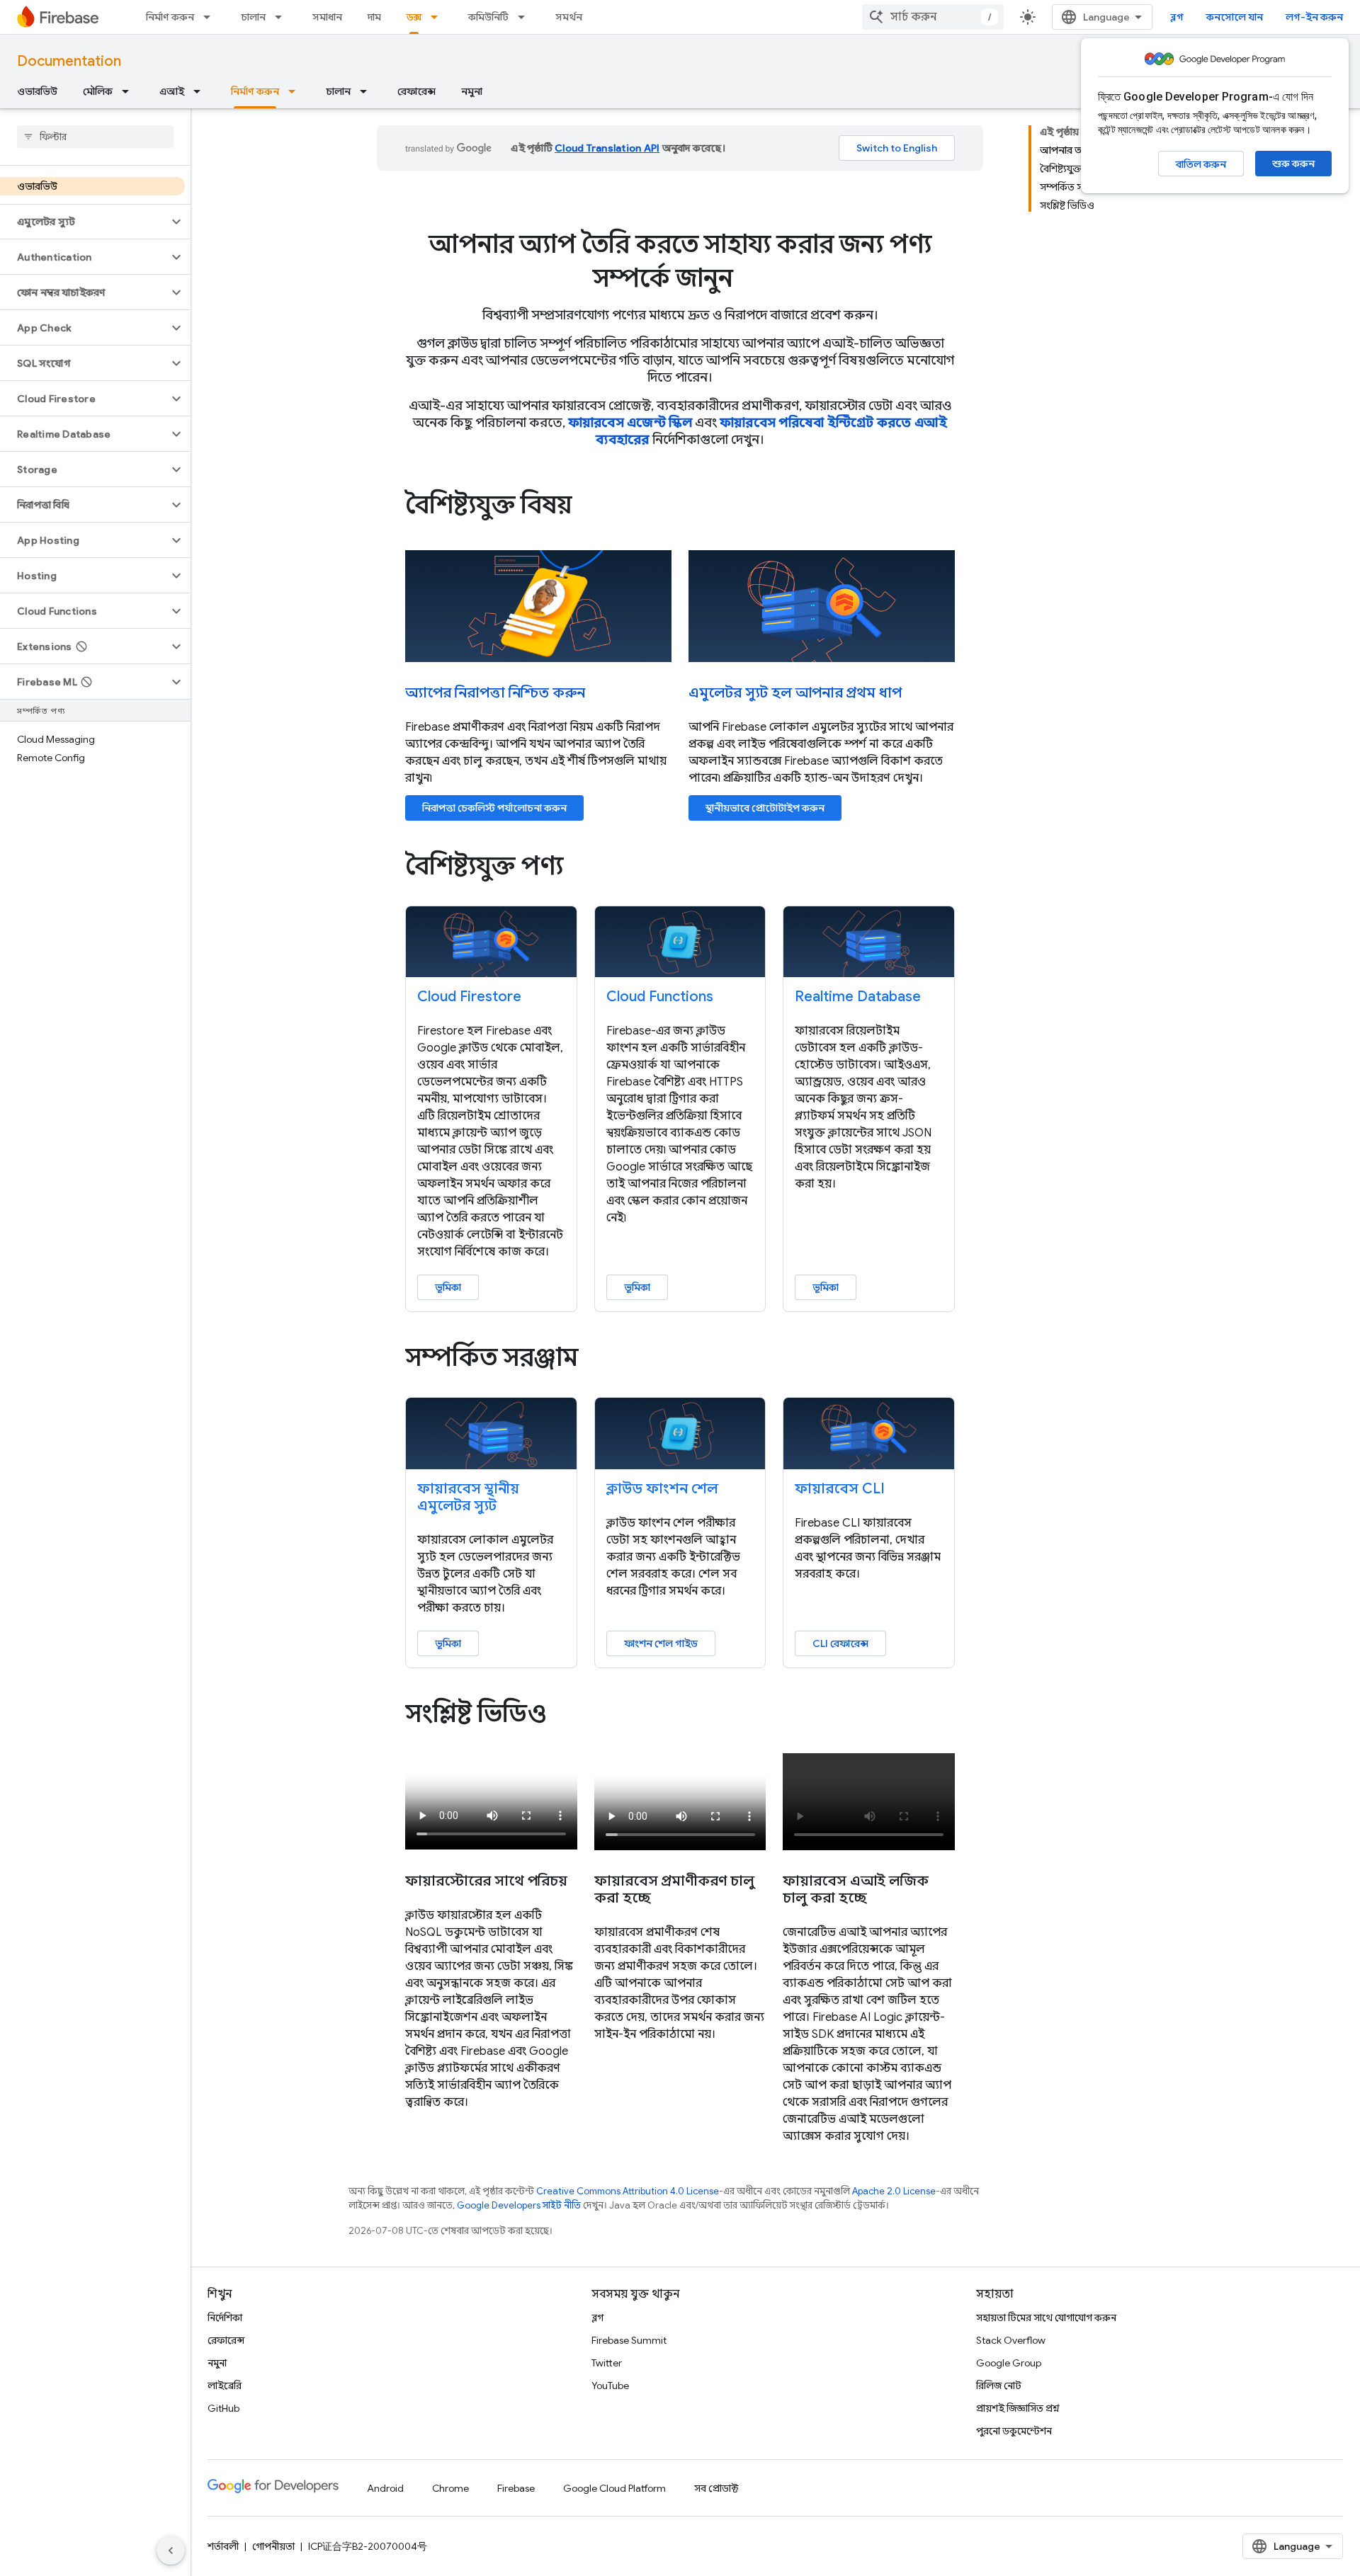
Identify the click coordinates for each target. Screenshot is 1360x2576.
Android (385, 2488)
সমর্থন (569, 17)
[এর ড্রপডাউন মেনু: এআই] (201, 91)
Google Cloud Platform (614, 2488)
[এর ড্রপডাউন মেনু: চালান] (283, 17)
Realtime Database (858, 997)
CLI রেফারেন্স (840, 1643)
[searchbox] (95, 137)
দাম (374, 17)
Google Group (1009, 2363)
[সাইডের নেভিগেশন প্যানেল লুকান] (171, 2551)
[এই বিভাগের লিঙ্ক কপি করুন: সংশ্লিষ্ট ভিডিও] (567, 1716)
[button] (84, 222)
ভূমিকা (448, 1287)
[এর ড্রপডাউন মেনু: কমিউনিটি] (526, 17)
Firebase (516, 2488)
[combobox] (933, 17)
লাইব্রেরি (225, 2386)
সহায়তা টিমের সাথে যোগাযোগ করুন (1046, 2318)
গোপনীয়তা (273, 2546)
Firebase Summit (629, 2340)
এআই (172, 91)
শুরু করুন (1293, 164)
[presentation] (680, 261)
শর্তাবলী (223, 2546)
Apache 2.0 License (894, 2191)
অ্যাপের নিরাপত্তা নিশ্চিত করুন (495, 693)
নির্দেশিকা (225, 2318)
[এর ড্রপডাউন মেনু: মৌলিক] (130, 91)
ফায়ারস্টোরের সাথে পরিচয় (486, 1881)
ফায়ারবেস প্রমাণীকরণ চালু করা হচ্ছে (674, 1890)
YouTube (610, 2386)
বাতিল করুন (1201, 164)
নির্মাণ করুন (170, 17)
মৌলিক (98, 91)
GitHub (223, 2408)
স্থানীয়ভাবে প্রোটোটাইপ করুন (765, 808)
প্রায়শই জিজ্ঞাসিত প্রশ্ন (1018, 2408)
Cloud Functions (660, 997)
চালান (253, 17)
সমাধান (327, 17)
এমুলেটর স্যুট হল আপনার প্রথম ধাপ (795, 693)
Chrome (450, 2488)
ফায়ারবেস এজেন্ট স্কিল (630, 423)
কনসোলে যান (1235, 17)
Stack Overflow (1011, 2340)
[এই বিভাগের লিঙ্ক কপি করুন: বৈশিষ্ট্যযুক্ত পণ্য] (583, 867)
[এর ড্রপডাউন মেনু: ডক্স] (438, 17)
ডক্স (414, 17)
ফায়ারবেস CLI (840, 1489)
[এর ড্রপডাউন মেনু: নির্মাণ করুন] (211, 17)
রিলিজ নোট (999, 2386)
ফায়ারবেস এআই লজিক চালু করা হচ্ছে (856, 1890)
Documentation (69, 61)
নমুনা (472, 91)
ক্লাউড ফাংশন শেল (662, 1489)
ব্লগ (1177, 17)
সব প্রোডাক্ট (716, 2488)
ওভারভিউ (37, 91)
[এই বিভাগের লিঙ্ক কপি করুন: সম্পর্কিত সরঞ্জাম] (598, 1360)
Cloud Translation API (607, 148)
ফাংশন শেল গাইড (661, 1643)
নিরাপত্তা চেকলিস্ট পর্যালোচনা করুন (494, 808)
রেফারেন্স (416, 91)
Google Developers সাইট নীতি (519, 2205)
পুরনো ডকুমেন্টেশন (1014, 2431)
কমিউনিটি (488, 17)
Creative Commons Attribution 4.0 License (628, 2191)
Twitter (607, 2363)
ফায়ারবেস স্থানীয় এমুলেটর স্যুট (468, 1497)
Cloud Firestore (469, 997)
